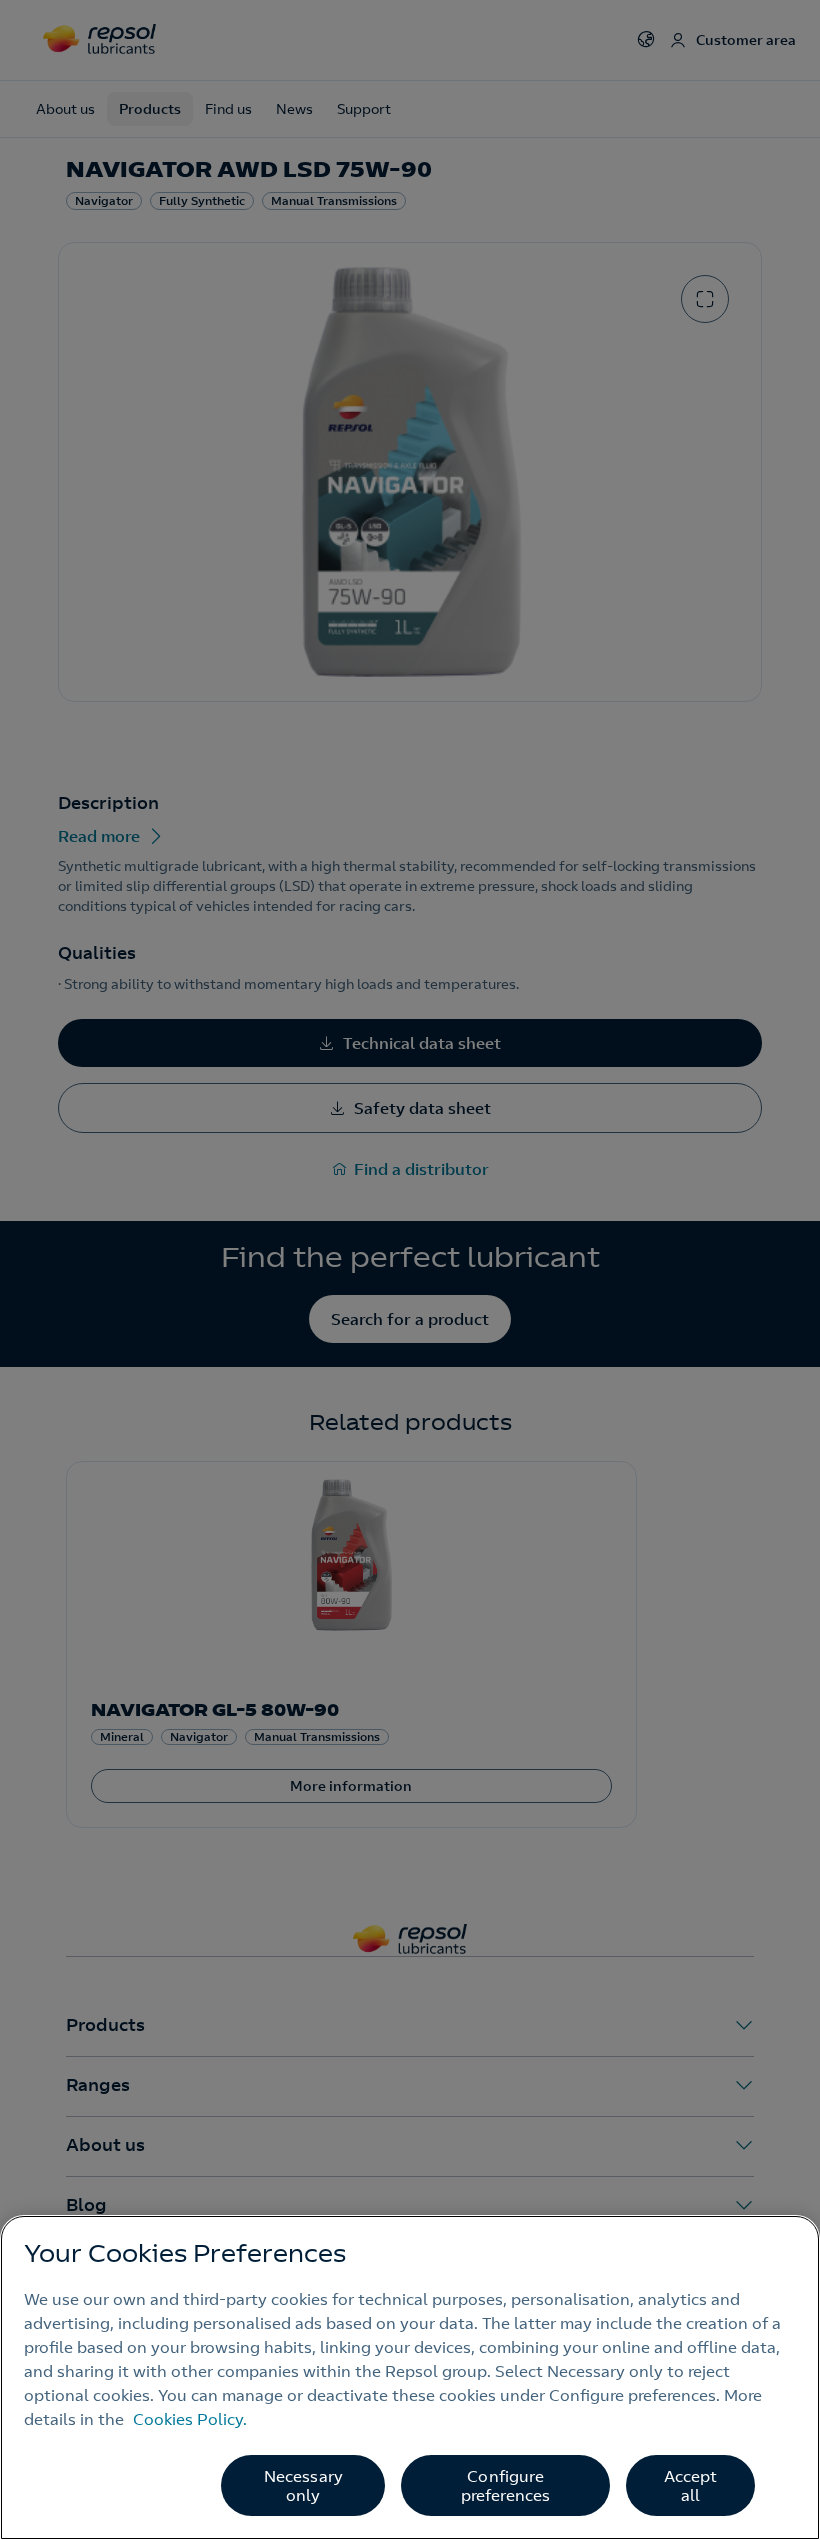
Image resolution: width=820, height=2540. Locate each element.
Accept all (691, 2485)
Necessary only (303, 2485)
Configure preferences (506, 2485)
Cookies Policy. (190, 2419)
